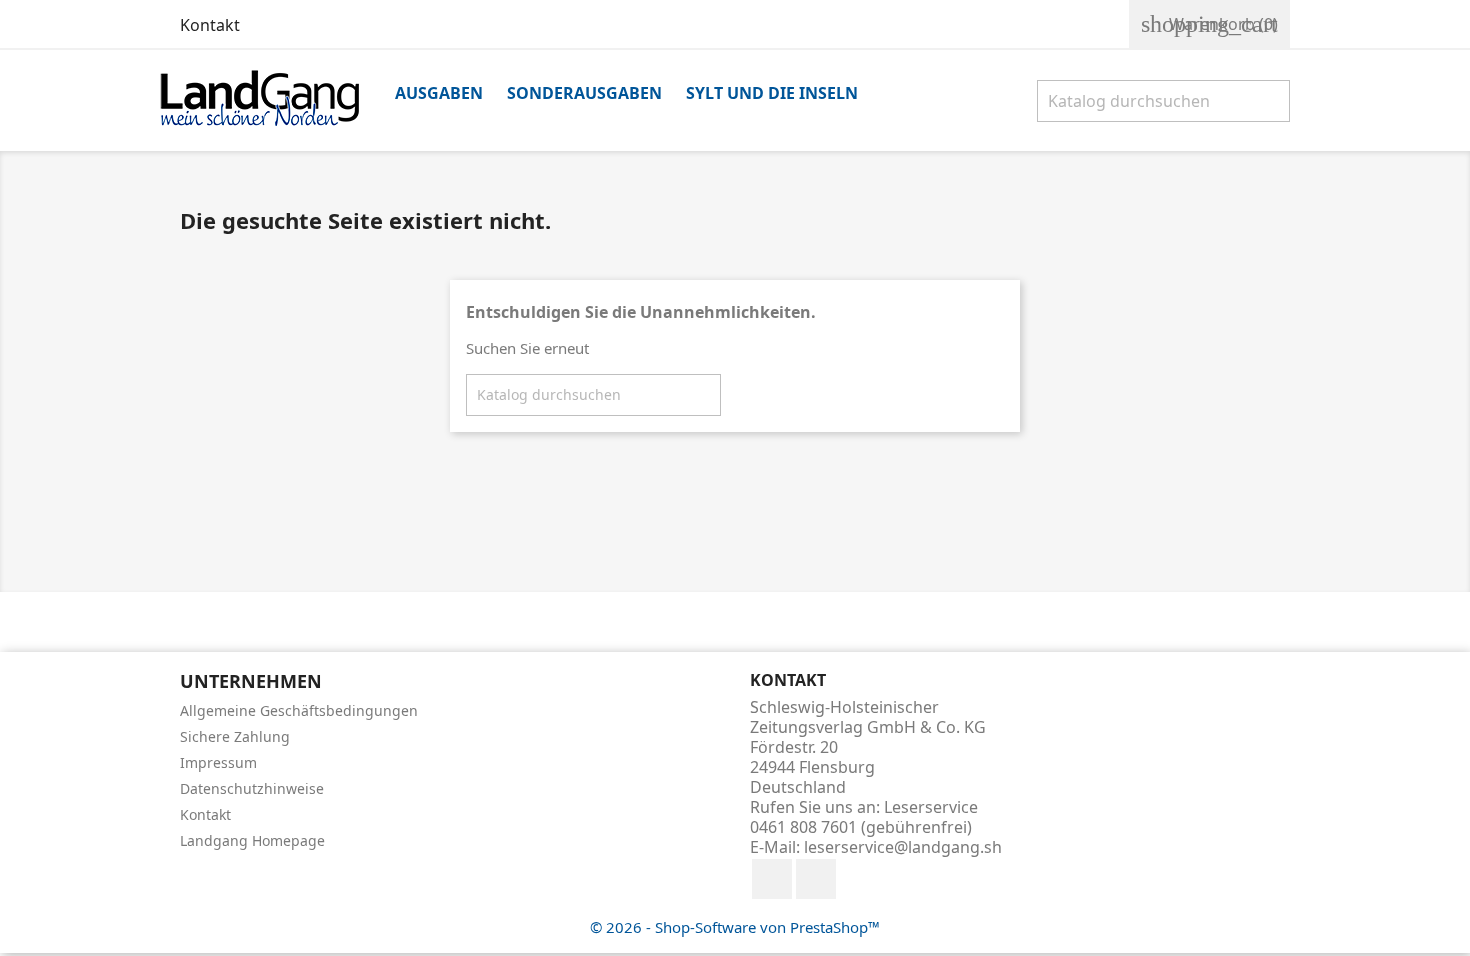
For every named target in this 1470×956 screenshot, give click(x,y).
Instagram (816, 879)
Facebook (772, 879)
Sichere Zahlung (235, 736)
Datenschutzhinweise (252, 788)
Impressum (218, 762)
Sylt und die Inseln (772, 93)
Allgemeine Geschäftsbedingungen (299, 710)
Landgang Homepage (252, 840)
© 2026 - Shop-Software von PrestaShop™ (735, 927)
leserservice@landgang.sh (903, 847)
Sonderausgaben (584, 93)
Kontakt (210, 25)
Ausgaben (439, 93)
